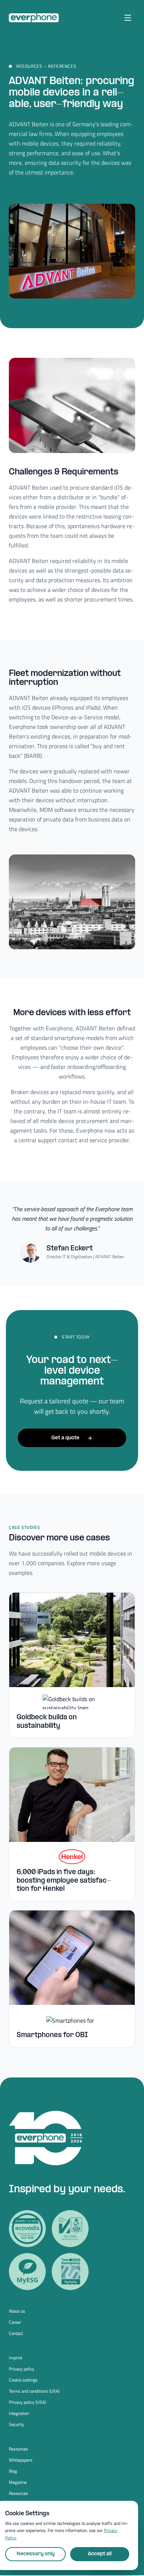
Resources (18, 2449)
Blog (13, 2471)
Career (15, 2322)
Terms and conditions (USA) (34, 2391)
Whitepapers (21, 2460)
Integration (19, 2413)
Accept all (100, 2554)
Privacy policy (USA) (27, 2402)
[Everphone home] (34, 18)
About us (17, 2311)
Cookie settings (23, 2380)
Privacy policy (22, 2369)
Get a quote (65, 1438)
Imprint (16, 2358)
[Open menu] (128, 18)
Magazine (18, 2482)
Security (16, 2425)
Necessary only (36, 2554)
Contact (16, 2333)
